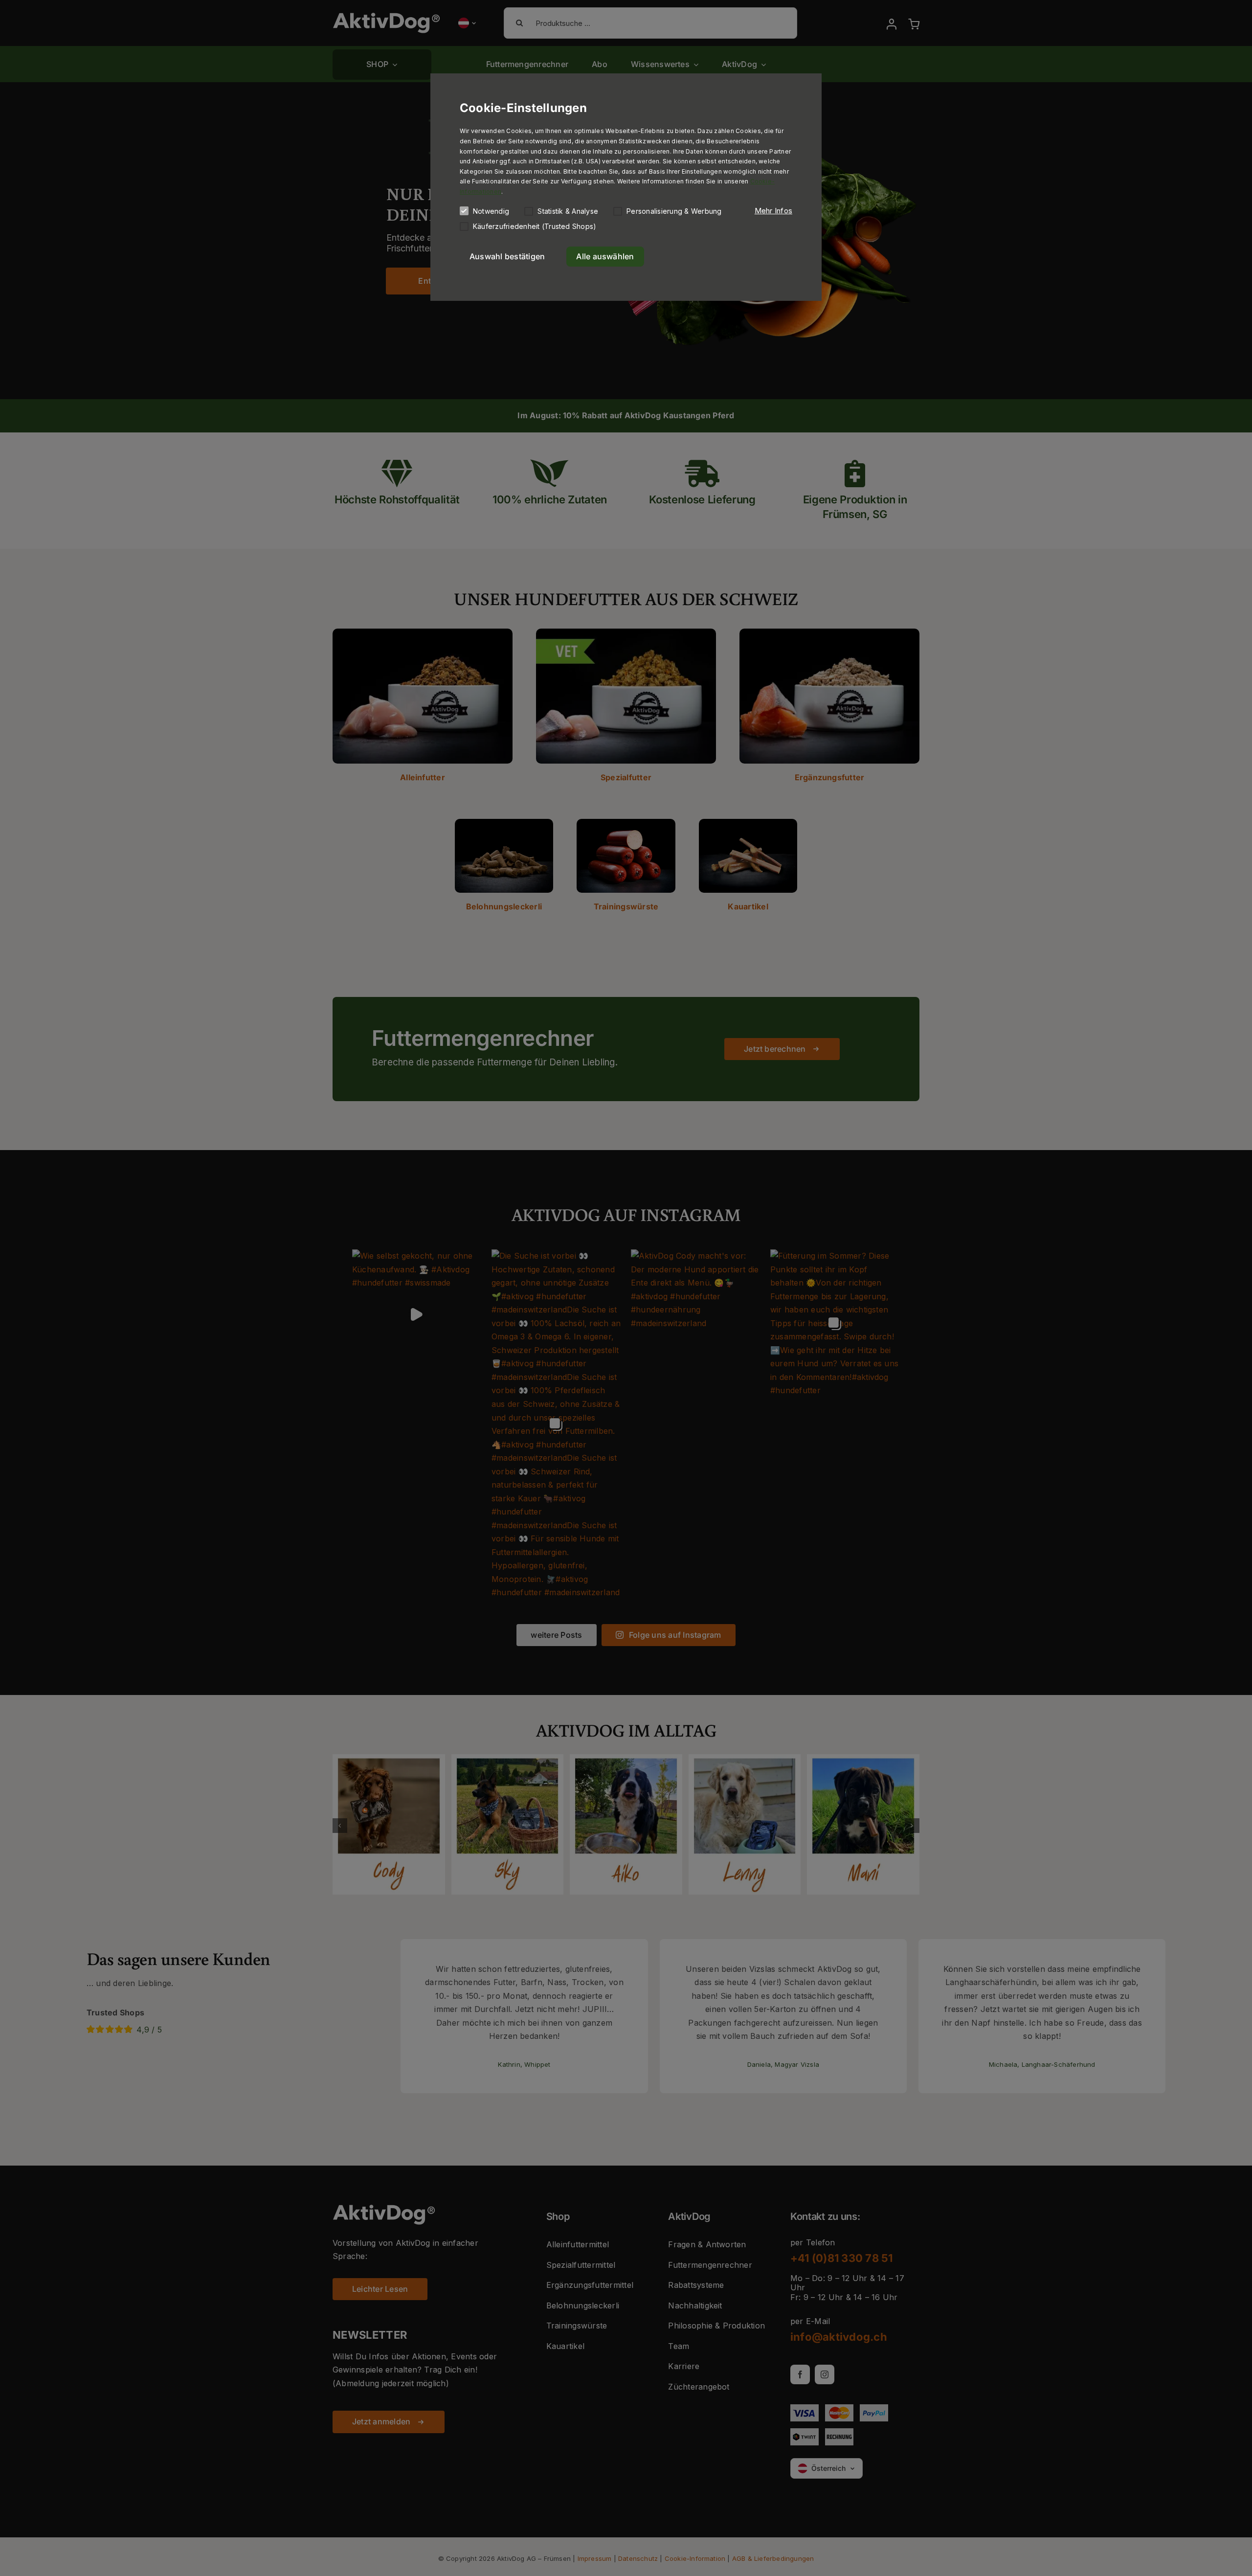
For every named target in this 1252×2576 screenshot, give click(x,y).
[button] (773, 211)
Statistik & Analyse (568, 211)
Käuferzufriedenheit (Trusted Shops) (535, 226)
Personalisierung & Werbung (674, 211)
